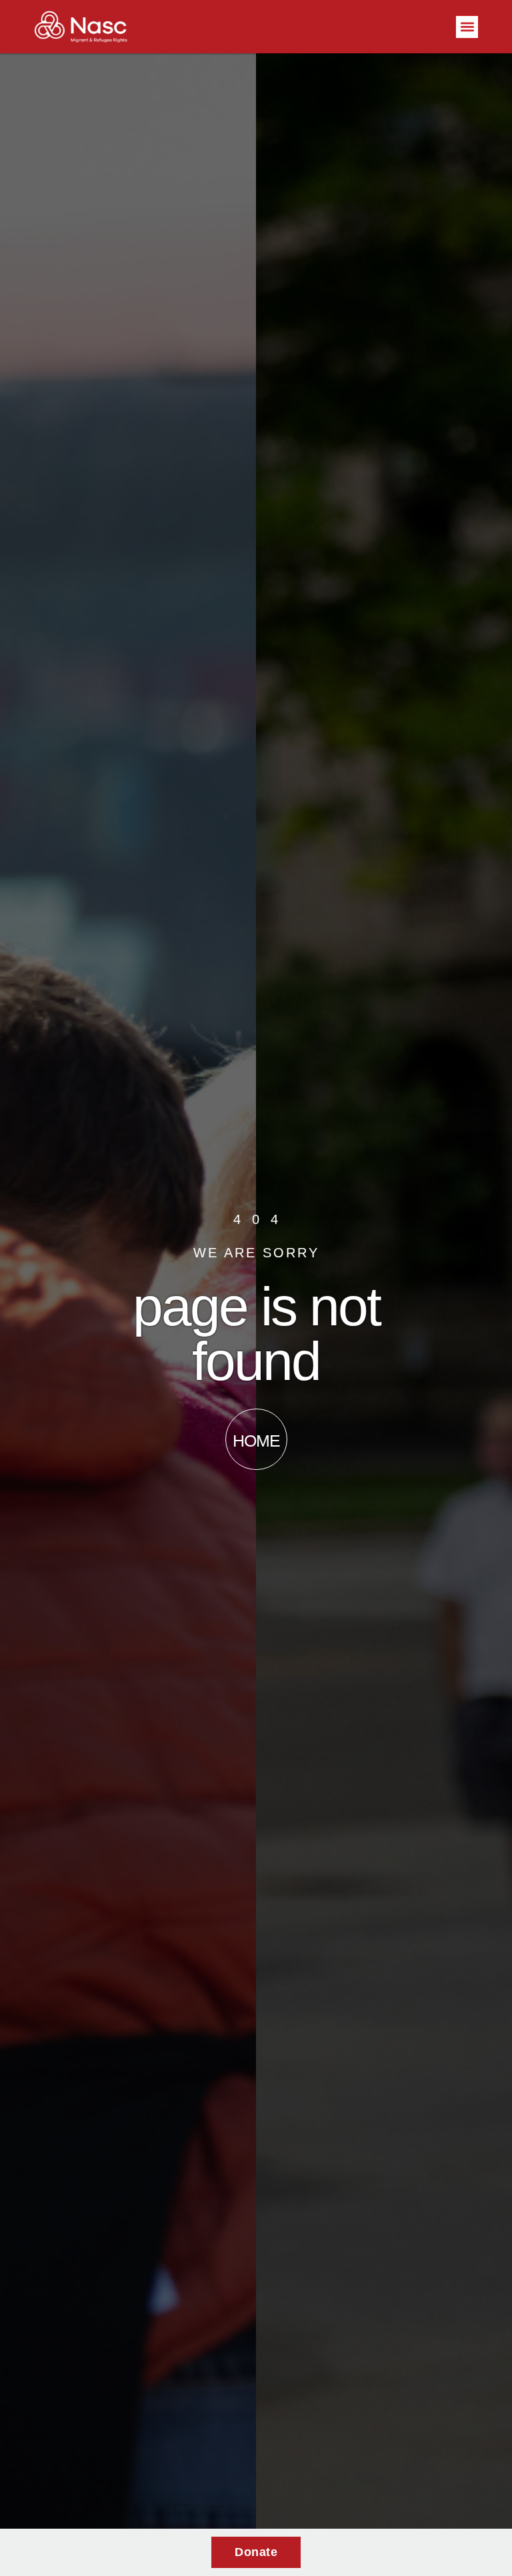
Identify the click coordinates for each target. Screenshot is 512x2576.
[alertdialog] (256, 2552)
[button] (467, 27)
